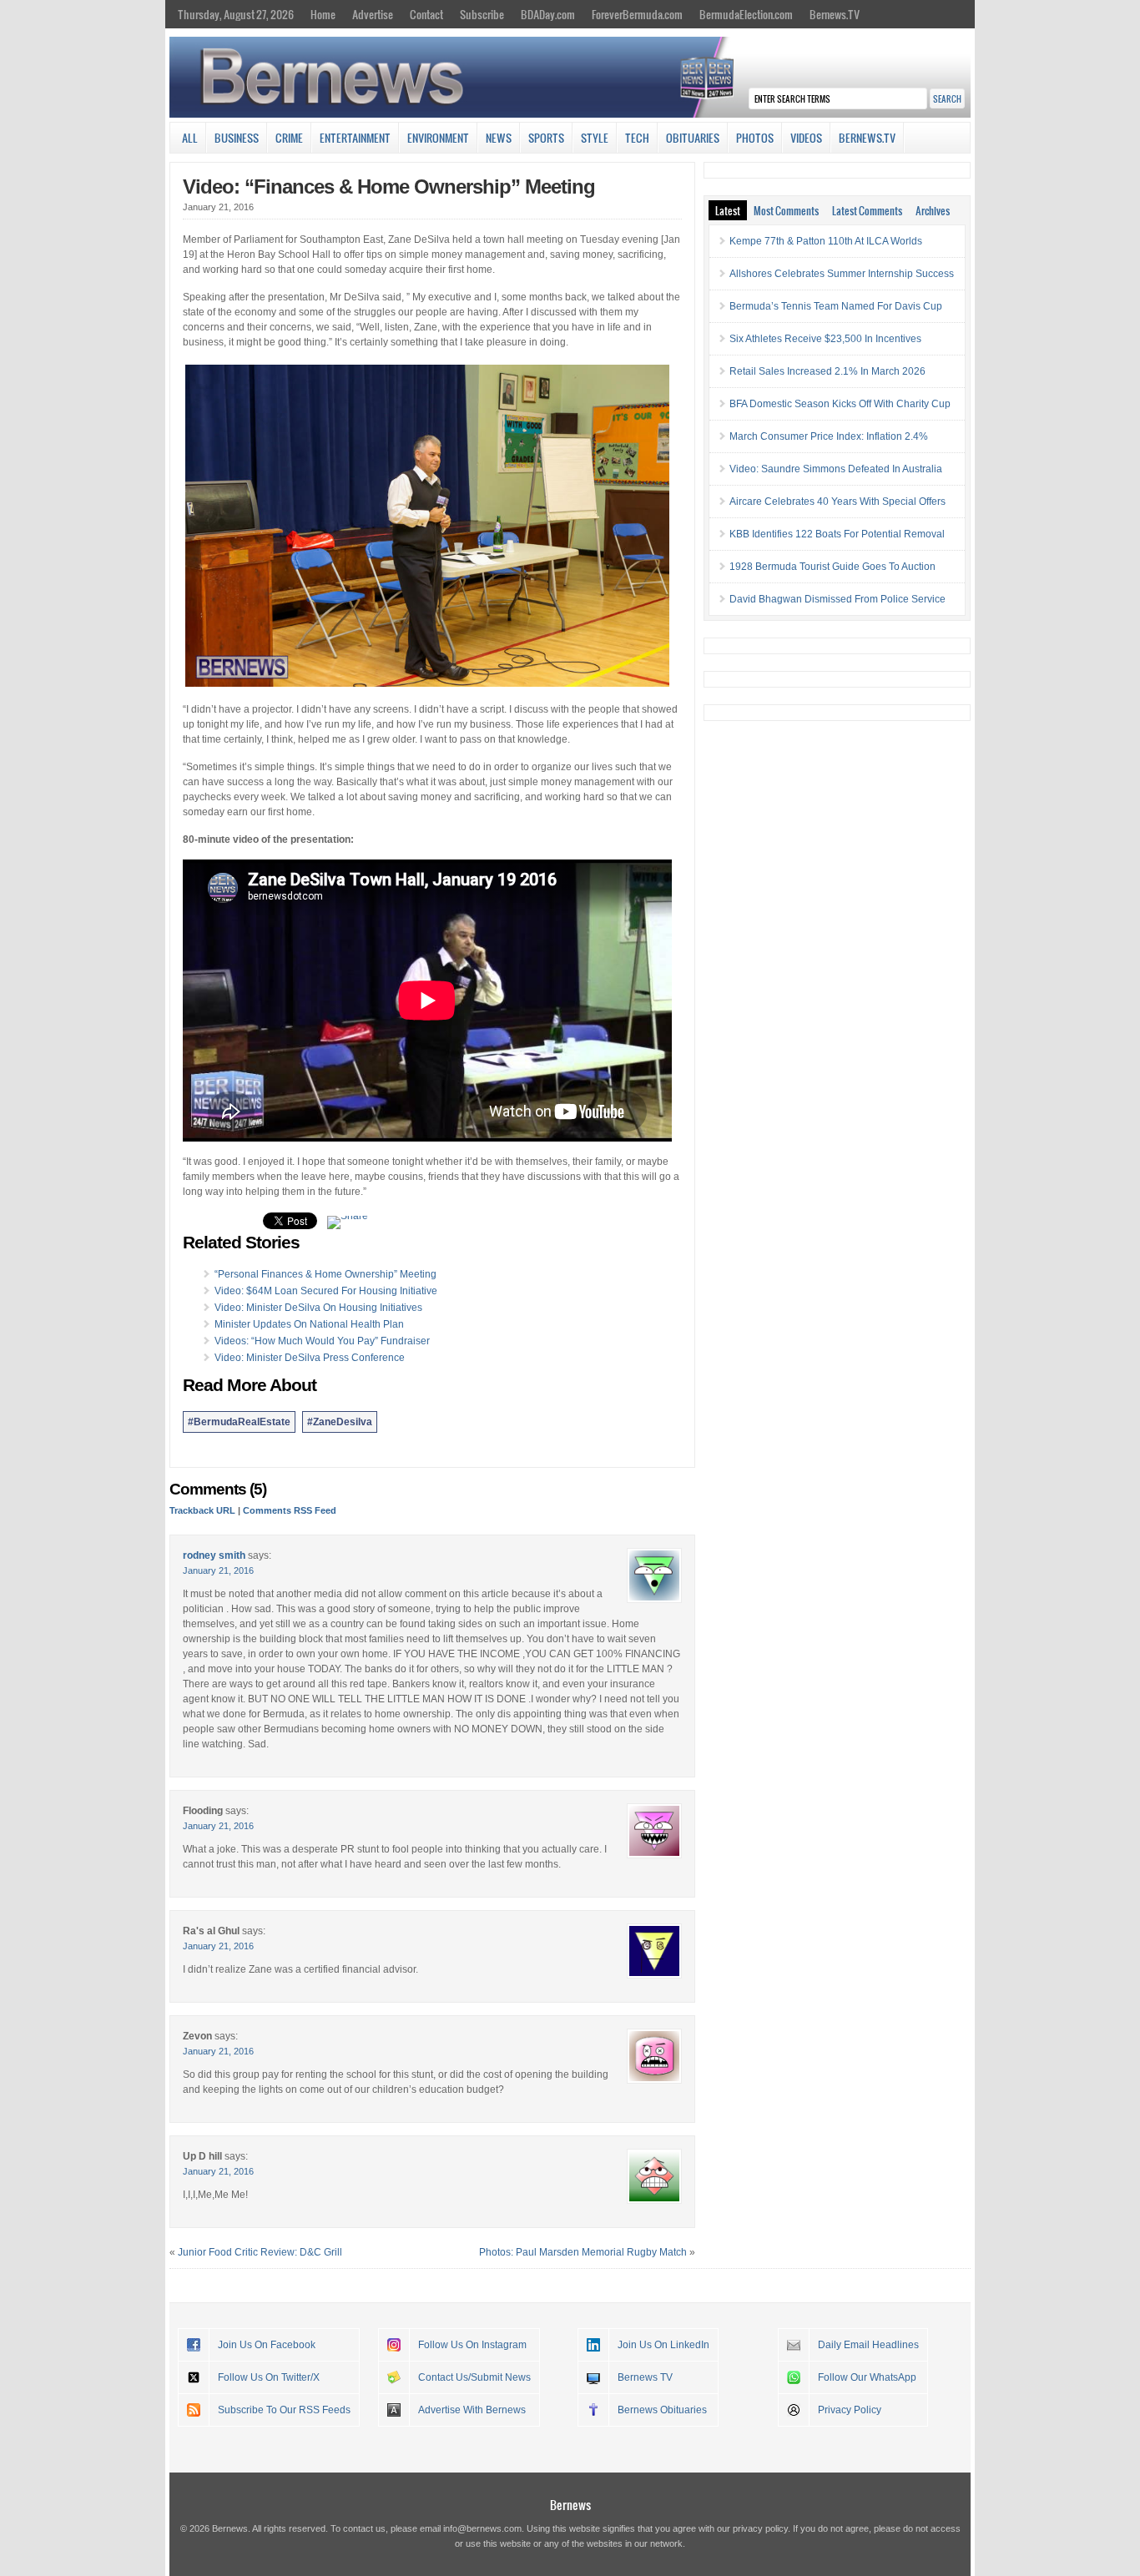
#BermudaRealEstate (239, 1422)
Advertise (373, 14)
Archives (933, 210)
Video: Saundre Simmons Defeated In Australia (836, 469)
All (190, 138)
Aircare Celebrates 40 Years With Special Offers (837, 502)
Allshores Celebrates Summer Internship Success (842, 274)
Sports (546, 138)
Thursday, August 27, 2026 (236, 14)
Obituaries (693, 138)
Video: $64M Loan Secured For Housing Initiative (326, 1291)
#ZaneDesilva (340, 1422)
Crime (289, 138)
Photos (755, 138)
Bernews (570, 2505)
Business (237, 138)
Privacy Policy (850, 2410)
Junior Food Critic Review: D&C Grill (260, 2252)
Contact (426, 14)
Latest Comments (867, 210)
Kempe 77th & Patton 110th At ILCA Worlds (826, 241)
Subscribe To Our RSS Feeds (284, 2410)
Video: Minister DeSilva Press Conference (310, 1358)
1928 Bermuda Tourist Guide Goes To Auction (832, 567)
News (499, 138)
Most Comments (786, 210)
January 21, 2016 (218, 1570)
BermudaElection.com (746, 14)
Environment (438, 138)
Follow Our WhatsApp (867, 2377)
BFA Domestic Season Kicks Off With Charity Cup (840, 404)
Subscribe (482, 14)
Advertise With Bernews (472, 2410)
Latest (728, 210)
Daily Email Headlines (868, 2345)
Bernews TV (645, 2377)
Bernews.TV (835, 14)
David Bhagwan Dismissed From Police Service (837, 599)
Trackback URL (202, 1510)
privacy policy (760, 2528)
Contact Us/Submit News (474, 2377)
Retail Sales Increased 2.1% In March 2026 (827, 371)
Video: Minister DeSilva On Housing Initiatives (318, 1308)
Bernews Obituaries (662, 2410)
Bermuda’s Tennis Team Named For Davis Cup (836, 306)
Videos (806, 138)
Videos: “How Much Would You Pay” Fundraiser (322, 1341)
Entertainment (355, 138)
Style (595, 138)
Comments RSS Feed (290, 1510)
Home (323, 14)
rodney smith (214, 1555)
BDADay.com (548, 14)
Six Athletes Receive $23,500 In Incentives (825, 339)
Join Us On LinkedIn (663, 2345)
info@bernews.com (482, 2528)
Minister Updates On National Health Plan (309, 1324)
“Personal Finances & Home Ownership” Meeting (325, 1274)
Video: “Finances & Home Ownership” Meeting (389, 187)
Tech (637, 138)
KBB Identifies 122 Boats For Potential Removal (837, 534)
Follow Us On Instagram (472, 2345)
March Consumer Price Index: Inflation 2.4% (829, 436)
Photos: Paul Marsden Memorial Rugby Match (583, 2252)
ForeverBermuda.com (637, 14)
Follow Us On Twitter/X (269, 2377)
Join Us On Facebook (267, 2345)
